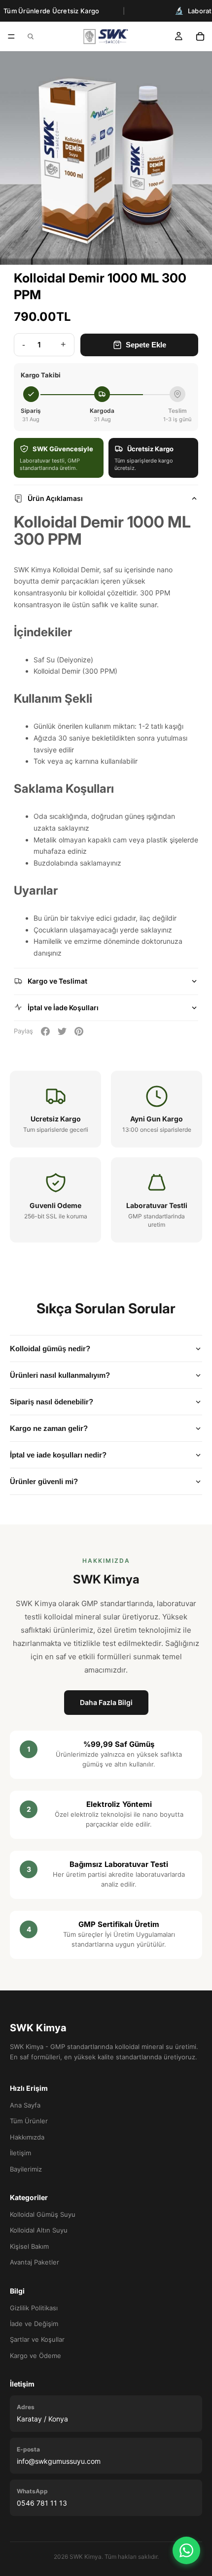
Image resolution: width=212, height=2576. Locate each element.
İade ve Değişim (34, 2324)
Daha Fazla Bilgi (106, 1702)
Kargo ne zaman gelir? (49, 1428)
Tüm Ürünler (29, 2121)
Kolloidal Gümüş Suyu (43, 2214)
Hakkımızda (27, 2137)
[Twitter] (62, 1031)
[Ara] (31, 36)
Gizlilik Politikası (34, 2308)
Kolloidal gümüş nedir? (50, 1349)
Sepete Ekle (146, 345)
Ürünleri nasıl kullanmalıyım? (60, 1375)
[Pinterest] (79, 1031)
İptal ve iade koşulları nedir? (58, 1455)
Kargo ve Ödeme (35, 2356)
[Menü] (11, 36)
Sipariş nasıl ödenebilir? (52, 1402)
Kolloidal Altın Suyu (39, 2230)
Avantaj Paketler (35, 2262)
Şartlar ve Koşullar (37, 2339)
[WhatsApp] (186, 2550)
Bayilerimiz (26, 2169)
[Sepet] (200, 36)
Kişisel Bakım (29, 2246)
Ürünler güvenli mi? (44, 1481)
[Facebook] (45, 1031)
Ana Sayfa (25, 2105)
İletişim (20, 2153)
